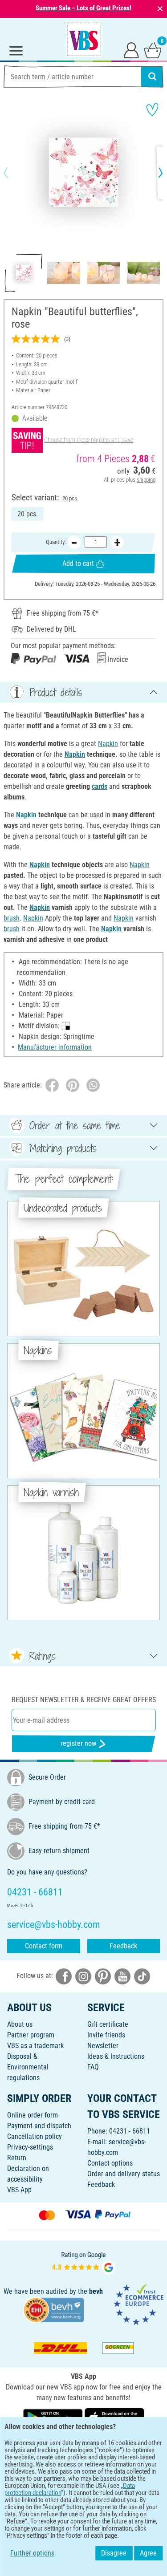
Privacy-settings (30, 2147)
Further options (32, 2553)
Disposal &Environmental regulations (28, 2067)
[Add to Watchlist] (152, 110)
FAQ (93, 2067)
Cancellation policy (35, 2136)
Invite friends (106, 2035)
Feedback (123, 1946)
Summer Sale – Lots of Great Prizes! (83, 8)
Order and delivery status (124, 2174)
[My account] (131, 50)
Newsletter (103, 2046)
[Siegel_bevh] (53, 2310)
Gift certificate (108, 2024)
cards (100, 786)
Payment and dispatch (39, 2126)
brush (12, 918)
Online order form (33, 2115)
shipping (146, 480)
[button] (13, 173)
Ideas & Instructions (116, 2056)
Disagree (114, 2553)
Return (17, 2158)
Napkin (108, 744)
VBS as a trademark (35, 2046)
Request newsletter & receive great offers (84, 1700)
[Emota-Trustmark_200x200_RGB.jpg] (138, 2304)
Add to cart (78, 563)
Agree (148, 2553)
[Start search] (152, 77)
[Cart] (153, 50)
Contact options (110, 2163)
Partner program (31, 2035)
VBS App (19, 2190)
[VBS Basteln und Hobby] (84, 39)
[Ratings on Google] (84, 2262)
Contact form (44, 1946)
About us (20, 2024)
